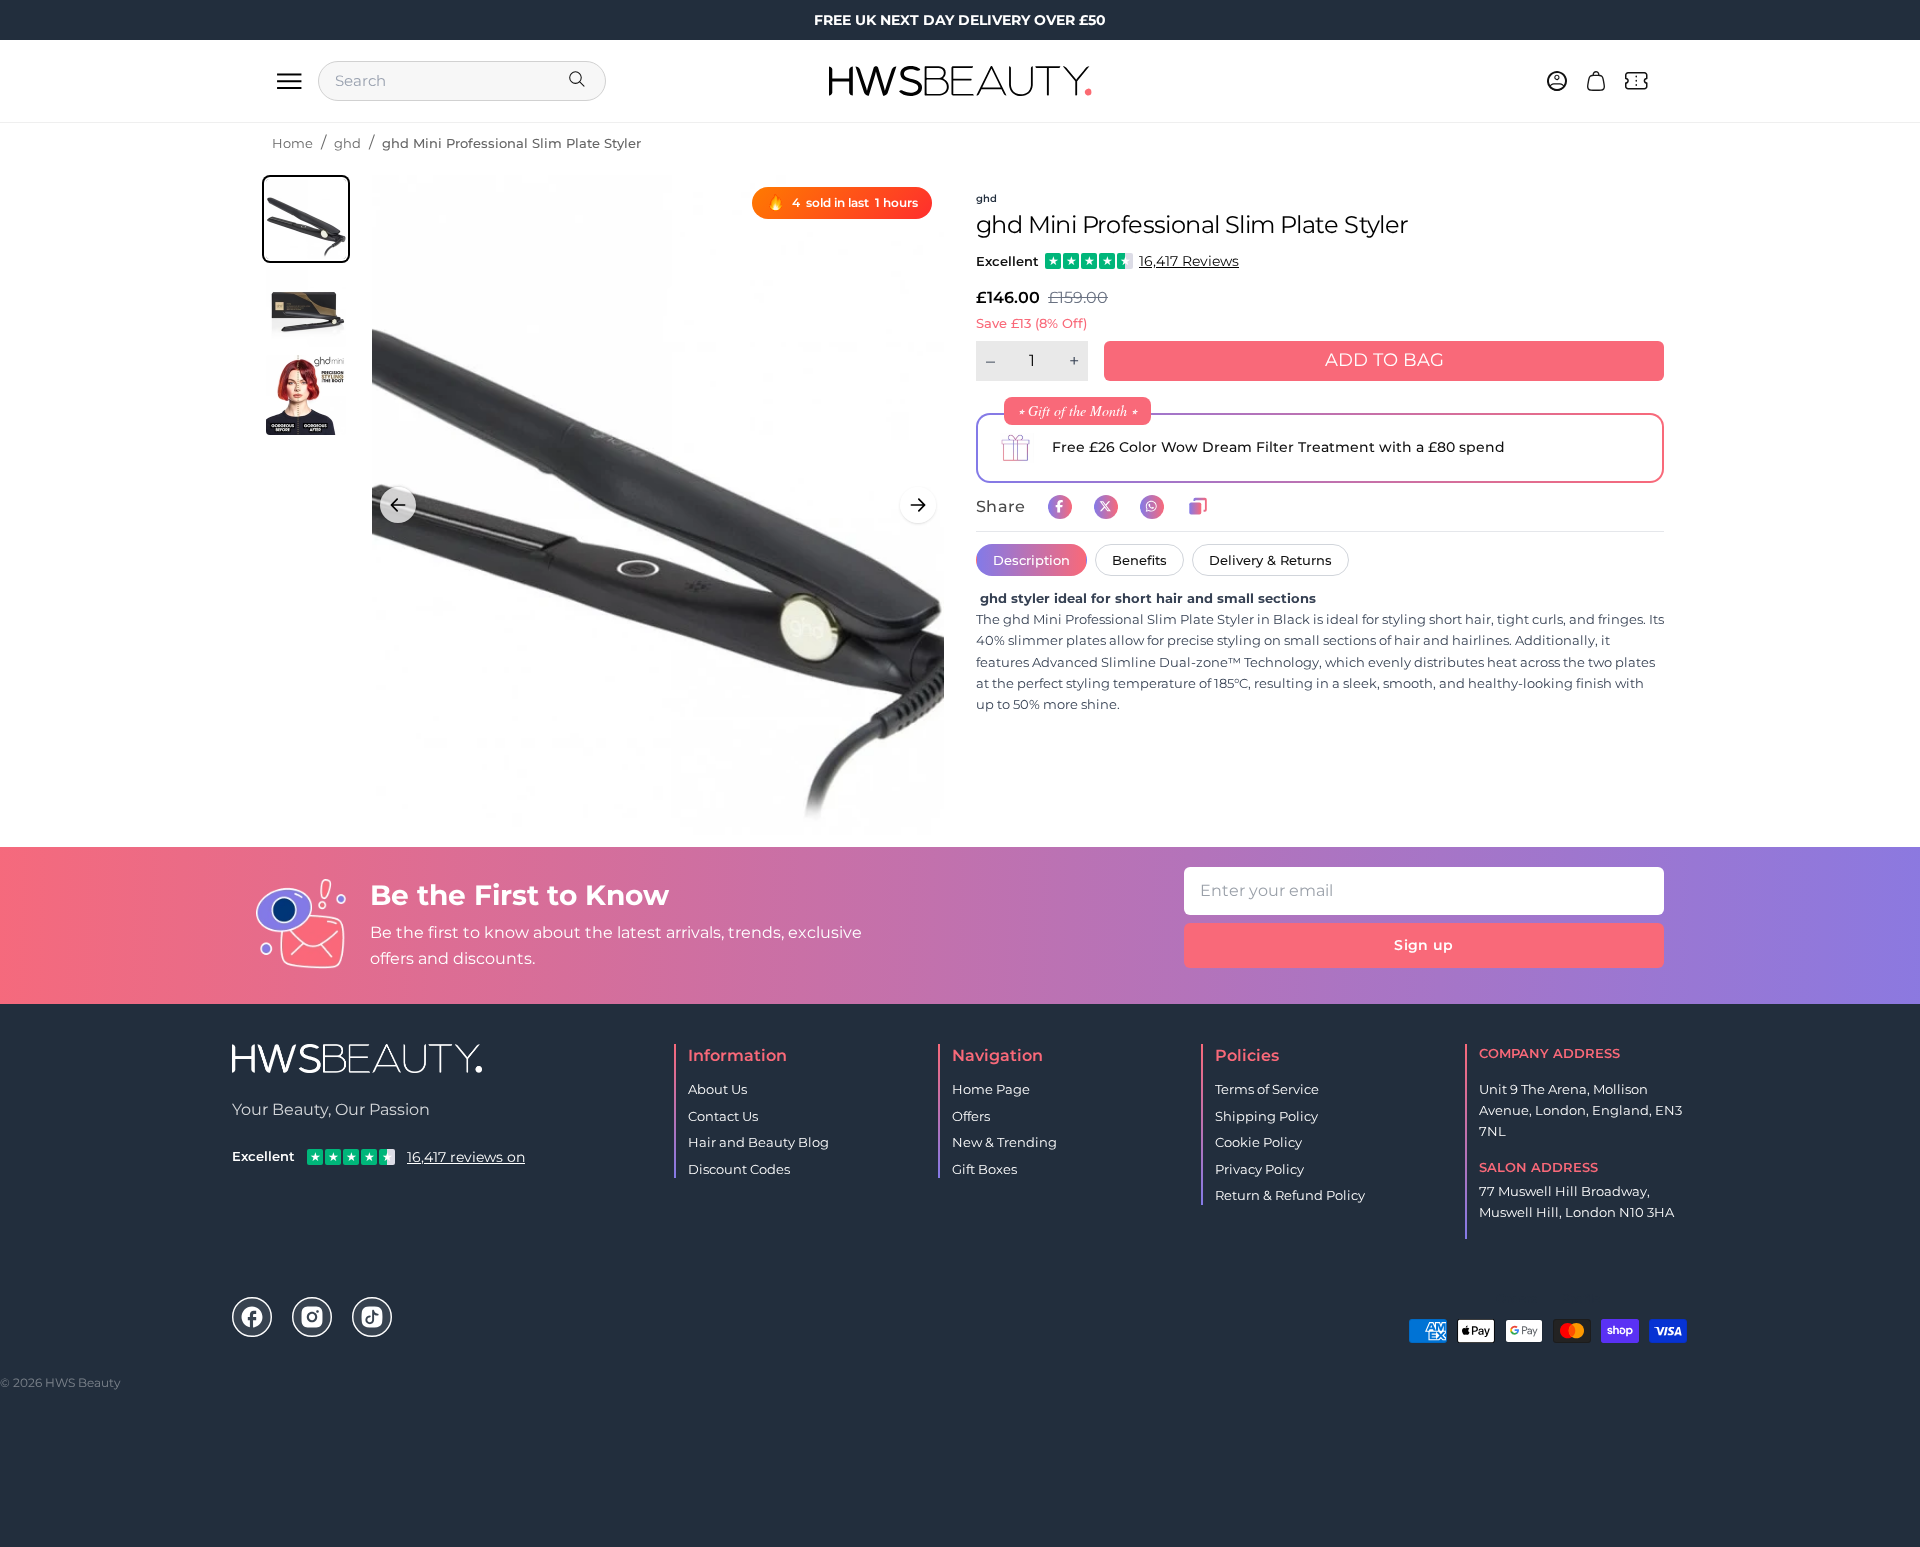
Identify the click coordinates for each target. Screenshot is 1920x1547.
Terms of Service (1267, 1089)
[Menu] (289, 81)
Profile (1580, 1298)
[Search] (579, 81)
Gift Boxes (984, 1169)
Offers (971, 1116)
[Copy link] (1198, 507)
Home (292, 143)
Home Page (991, 1089)
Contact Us (723, 1116)
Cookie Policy (1258, 1142)
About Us (717, 1089)
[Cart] (1596, 81)
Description (1031, 560)
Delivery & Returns (1270, 560)
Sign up (1423, 945)
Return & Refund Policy (1290, 1195)
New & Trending (1004, 1142)
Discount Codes (739, 1169)
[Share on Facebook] (1060, 507)
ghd (347, 143)
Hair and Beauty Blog (758, 1142)
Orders (1516, 1298)
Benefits (1139, 560)
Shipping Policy (1266, 1116)
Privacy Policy (1259, 1169)
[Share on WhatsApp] (1152, 507)
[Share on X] (1106, 507)
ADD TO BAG (1384, 360)
